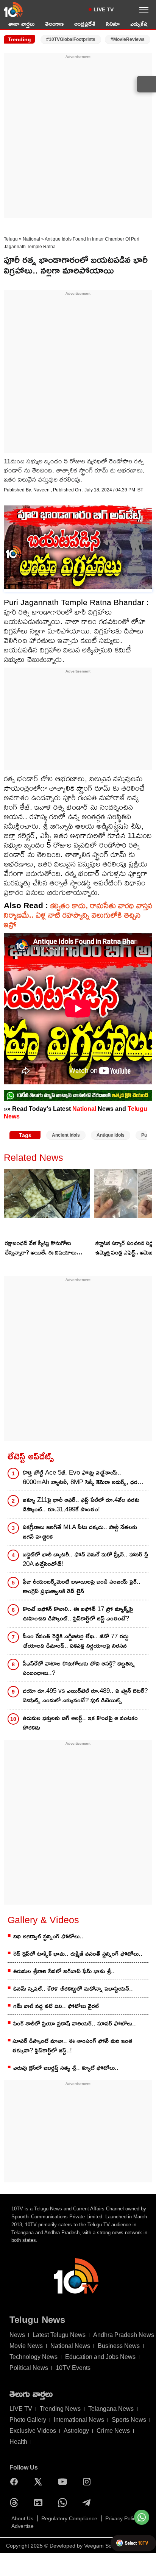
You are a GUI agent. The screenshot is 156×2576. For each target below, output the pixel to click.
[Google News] (40, 2502)
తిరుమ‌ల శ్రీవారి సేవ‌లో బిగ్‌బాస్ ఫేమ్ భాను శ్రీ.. (64, 1971)
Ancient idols (66, 1135)
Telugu (11, 239)
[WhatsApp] (64, 2502)
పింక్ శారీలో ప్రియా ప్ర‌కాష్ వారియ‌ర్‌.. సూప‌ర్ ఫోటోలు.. (75, 2023)
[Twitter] (40, 2482)
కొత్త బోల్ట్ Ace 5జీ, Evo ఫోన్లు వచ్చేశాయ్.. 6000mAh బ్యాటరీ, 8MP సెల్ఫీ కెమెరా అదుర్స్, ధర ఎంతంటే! (80, 1478)
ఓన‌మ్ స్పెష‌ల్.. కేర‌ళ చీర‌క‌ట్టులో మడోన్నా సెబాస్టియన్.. (73, 1989)
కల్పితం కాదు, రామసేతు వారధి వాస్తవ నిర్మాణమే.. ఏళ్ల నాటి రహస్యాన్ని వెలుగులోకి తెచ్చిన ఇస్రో (78, 915)
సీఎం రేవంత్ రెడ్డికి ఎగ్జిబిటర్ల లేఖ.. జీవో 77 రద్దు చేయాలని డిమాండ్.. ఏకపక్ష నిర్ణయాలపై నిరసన (76, 1641)
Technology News (34, 2357)
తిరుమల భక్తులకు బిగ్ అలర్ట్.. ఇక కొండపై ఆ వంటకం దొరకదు (80, 1723)
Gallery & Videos (43, 1920)
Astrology (76, 2431)
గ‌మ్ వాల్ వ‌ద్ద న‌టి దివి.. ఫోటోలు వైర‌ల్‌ (56, 2006)
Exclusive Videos (33, 2431)
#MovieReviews (128, 39)
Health (18, 2442)
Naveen (42, 490)
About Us (22, 2518)
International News (79, 2420)
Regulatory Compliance (69, 2518)
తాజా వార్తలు (21, 24)
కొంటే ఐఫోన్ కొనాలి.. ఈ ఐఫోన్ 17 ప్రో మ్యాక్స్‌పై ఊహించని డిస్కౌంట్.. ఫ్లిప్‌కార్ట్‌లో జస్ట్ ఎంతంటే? (78, 1614)
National (31, 239)
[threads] (16, 2502)
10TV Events (73, 2368)
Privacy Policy (122, 2518)
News (17, 2335)
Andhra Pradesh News (124, 2335)
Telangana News (111, 2409)
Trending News (60, 2409)
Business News (119, 2346)
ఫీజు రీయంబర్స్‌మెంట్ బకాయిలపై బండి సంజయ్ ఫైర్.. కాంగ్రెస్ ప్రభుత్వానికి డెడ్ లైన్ (82, 1586)
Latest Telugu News (59, 2335)
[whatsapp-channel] (78, 1096)
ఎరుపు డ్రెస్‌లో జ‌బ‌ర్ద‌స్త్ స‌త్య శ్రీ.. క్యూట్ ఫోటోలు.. (66, 2068)
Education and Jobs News (100, 2357)
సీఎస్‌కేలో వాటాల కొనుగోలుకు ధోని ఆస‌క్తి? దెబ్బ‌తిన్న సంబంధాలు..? (79, 1668)
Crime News (113, 2431)
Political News (29, 2368)
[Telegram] (89, 2502)
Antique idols (111, 1135)
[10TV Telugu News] (13, 9)
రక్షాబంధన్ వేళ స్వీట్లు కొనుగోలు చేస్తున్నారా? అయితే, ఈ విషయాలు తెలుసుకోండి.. (41, 1248)
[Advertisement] (78, 138)
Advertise (23, 2526)
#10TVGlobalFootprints (71, 39)
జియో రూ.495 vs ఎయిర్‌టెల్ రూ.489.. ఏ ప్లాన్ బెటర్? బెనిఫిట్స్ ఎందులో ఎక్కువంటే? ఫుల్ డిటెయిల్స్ (85, 1695)
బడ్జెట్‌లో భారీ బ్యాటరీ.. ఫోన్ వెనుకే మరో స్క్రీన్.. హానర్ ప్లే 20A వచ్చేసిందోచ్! (85, 1559)
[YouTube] (64, 2482)
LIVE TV (104, 9)
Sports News (129, 2420)
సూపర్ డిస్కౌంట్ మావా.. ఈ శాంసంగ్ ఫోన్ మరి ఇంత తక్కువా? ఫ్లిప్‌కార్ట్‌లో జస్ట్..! (73, 2046)
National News (70, 2346)
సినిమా (113, 24)
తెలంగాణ (54, 24)
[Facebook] (16, 2482)
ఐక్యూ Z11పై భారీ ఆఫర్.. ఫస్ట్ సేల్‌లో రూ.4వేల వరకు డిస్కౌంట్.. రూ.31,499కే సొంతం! (81, 1505)
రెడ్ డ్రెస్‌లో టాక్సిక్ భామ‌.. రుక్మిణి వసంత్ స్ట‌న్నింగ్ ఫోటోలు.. (78, 1954)
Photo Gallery (28, 2420)
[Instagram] (89, 2482)
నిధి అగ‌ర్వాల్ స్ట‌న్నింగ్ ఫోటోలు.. (48, 1936)
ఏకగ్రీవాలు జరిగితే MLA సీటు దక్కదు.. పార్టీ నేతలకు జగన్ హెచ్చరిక (80, 1532)
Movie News (26, 2346)
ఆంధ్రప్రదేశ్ (85, 24)
